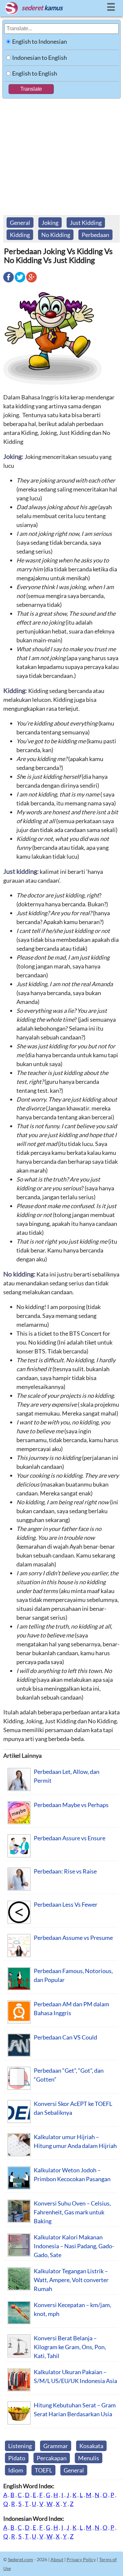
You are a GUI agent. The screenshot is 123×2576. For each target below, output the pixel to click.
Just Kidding (86, 223)
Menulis (89, 2458)
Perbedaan (95, 235)
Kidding (20, 235)
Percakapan (52, 2458)
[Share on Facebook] (9, 282)
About (57, 2559)
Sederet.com (20, 2559)
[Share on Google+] (31, 282)
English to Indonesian (40, 41)
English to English (35, 73)
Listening (20, 2446)
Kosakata (91, 2446)
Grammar (56, 2446)
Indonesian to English (40, 58)
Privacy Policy (81, 2559)
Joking (50, 223)
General (20, 223)
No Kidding (56, 235)
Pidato (17, 2458)
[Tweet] (20, 282)
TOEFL (43, 2470)
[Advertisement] (61, 154)
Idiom (16, 2470)
